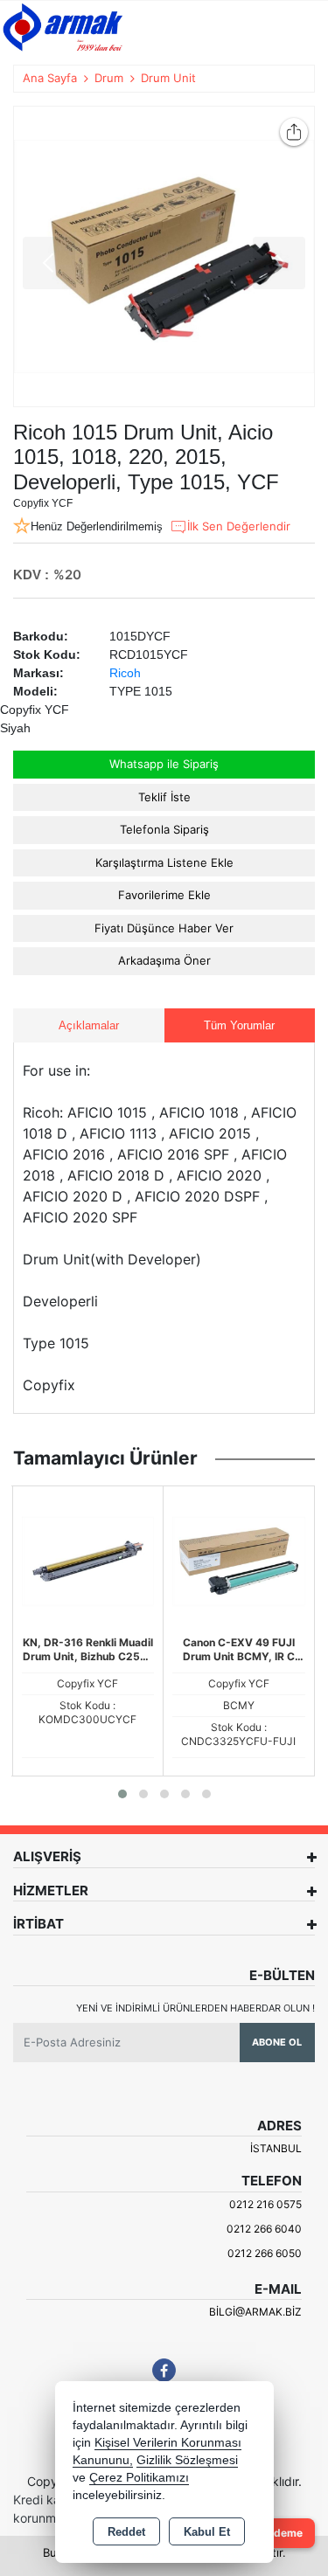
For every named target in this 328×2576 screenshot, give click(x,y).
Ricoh (125, 673)
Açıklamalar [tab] (89, 1025)
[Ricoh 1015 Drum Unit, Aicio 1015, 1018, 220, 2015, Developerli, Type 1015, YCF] (164, 256)
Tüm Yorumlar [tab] (239, 1025)
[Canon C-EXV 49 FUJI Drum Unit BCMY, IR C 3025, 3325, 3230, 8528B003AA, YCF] (239, 1560)
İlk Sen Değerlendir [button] (239, 526)
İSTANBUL (276, 2148)
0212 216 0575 (265, 2204)
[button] (122, 1794)
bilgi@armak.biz (255, 2312)
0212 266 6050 (265, 2253)
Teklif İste (164, 797)
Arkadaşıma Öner (164, 960)
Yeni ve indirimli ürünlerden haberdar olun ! (195, 2008)
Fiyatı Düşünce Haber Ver (164, 928)
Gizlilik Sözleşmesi (187, 2460)
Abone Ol (277, 2042)
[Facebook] (164, 2370)
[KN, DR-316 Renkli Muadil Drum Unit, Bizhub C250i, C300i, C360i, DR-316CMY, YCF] (88, 1560)
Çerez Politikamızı (139, 2478)
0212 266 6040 (264, 2229)
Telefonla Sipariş (164, 829)
